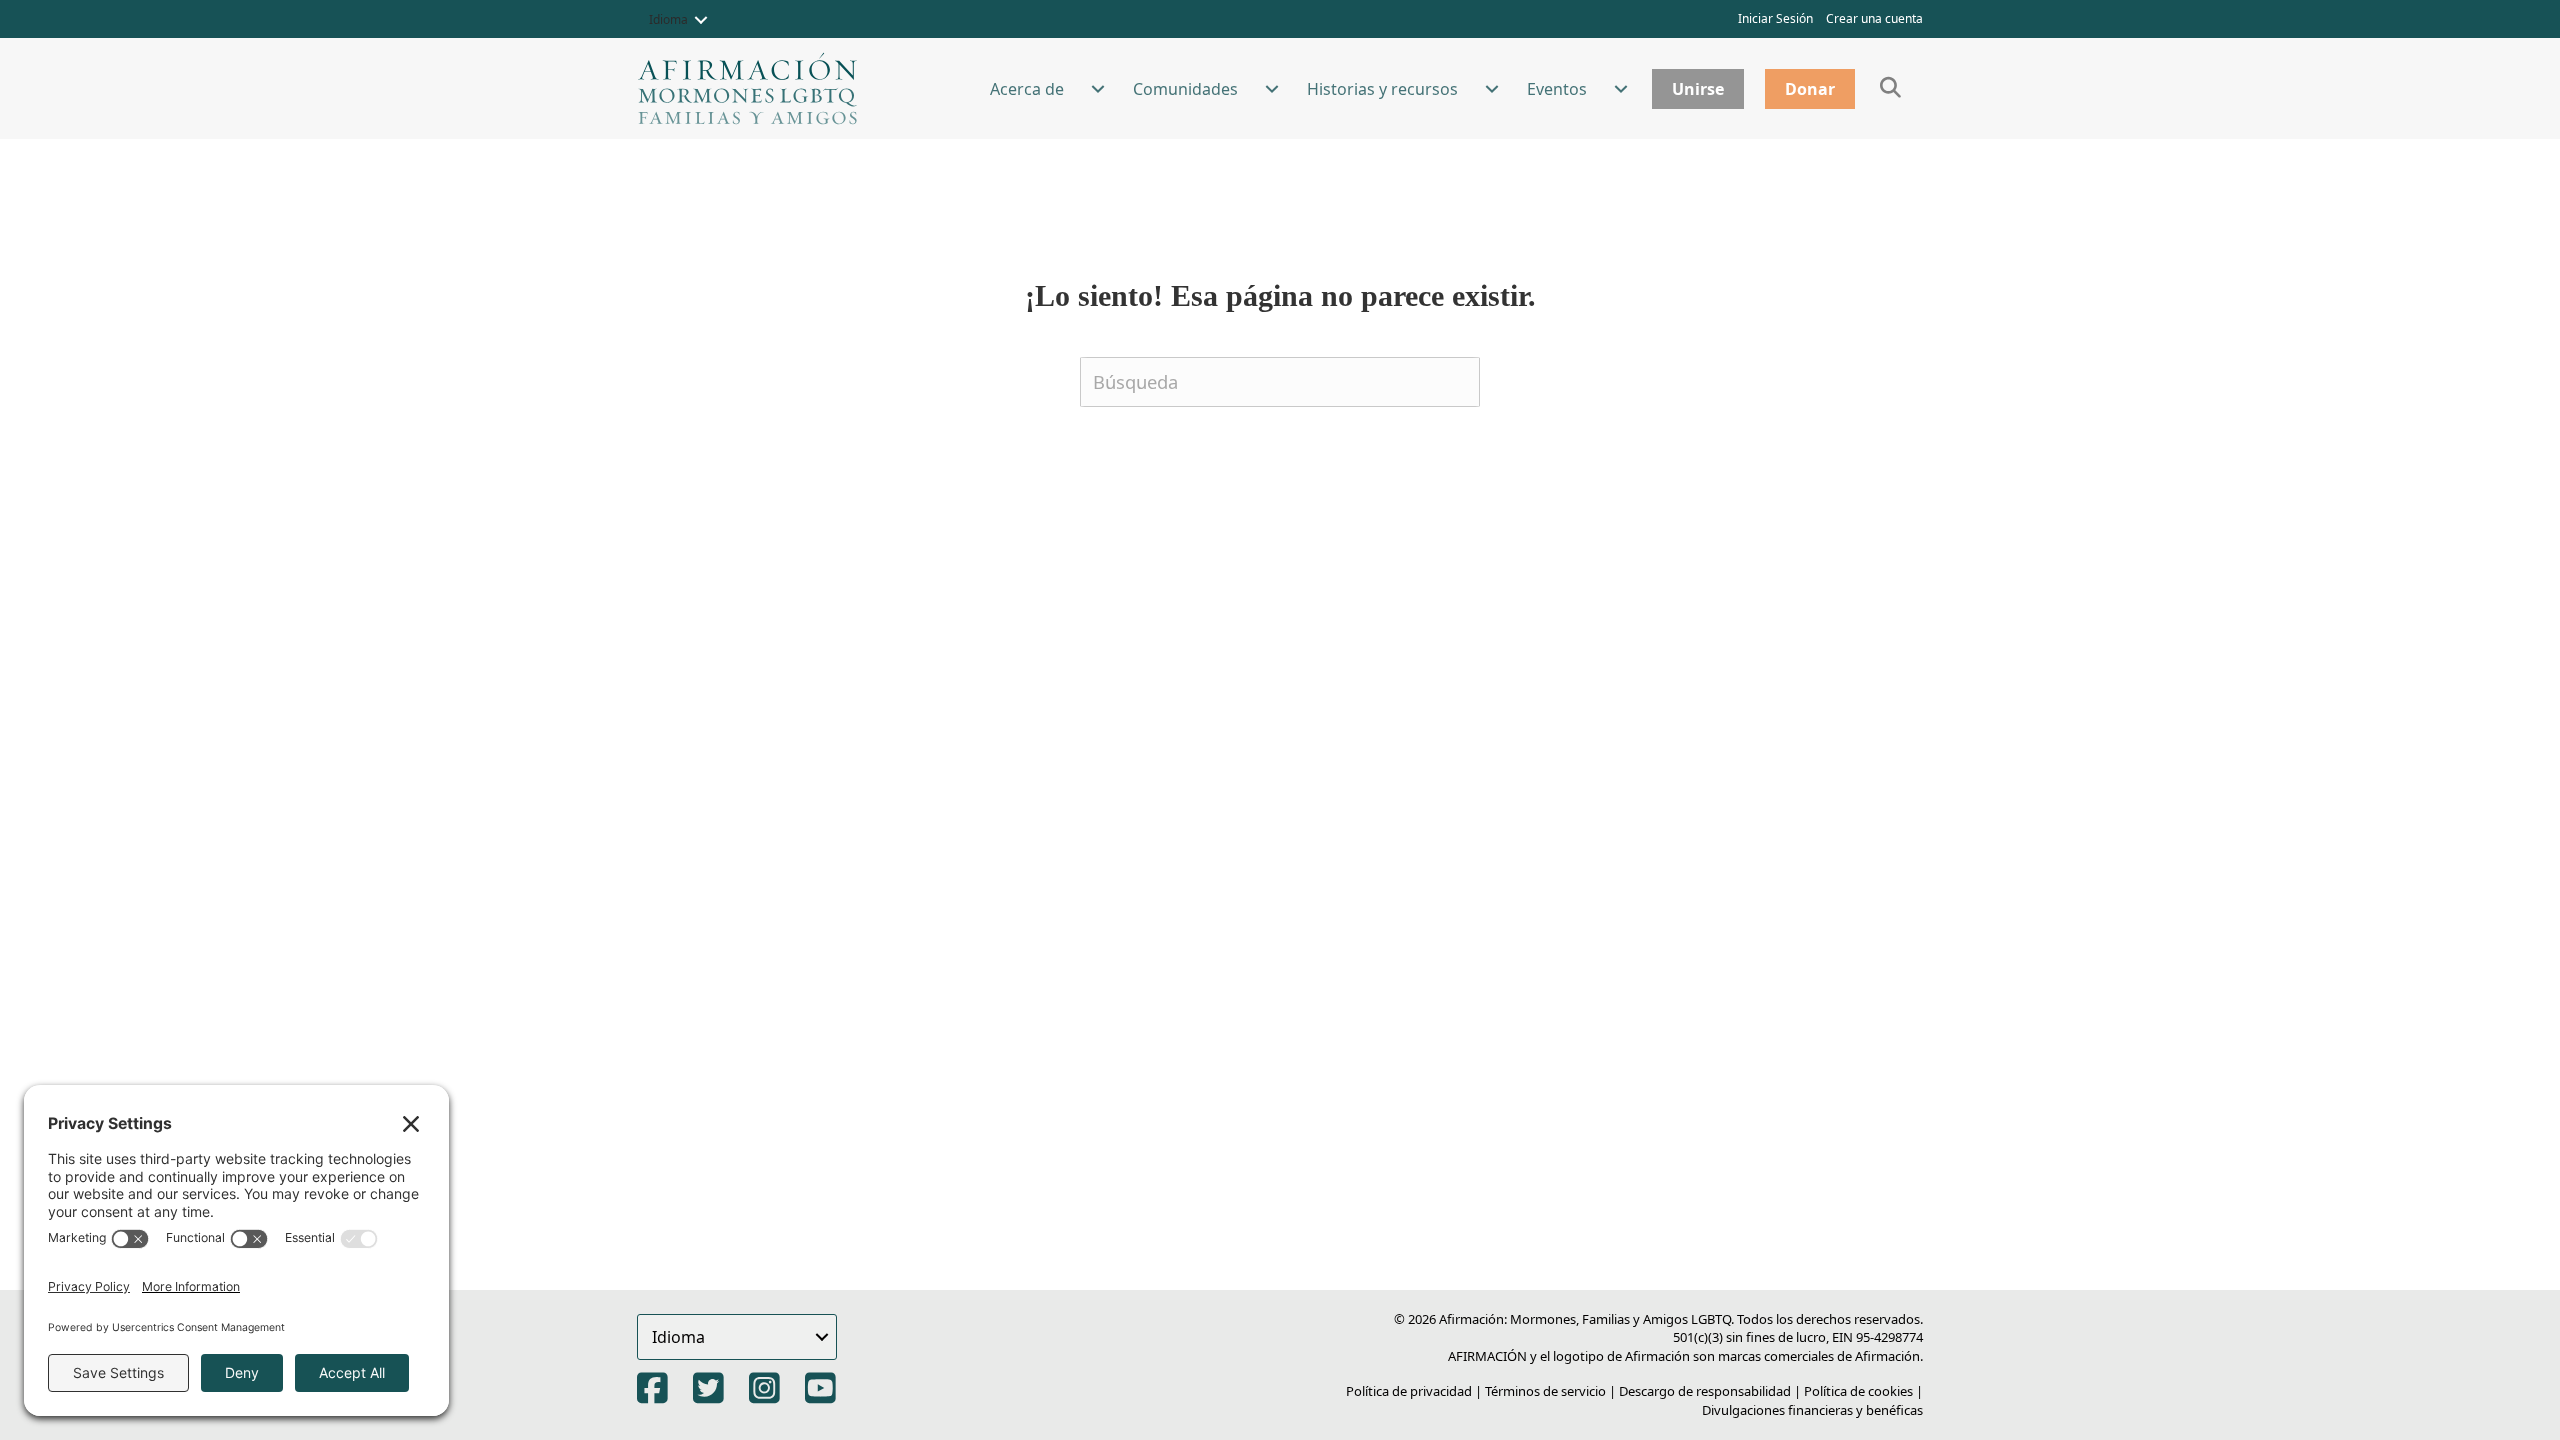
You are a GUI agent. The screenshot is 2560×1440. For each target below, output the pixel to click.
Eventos (1557, 89)
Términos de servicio (1545, 1391)
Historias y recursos (1382, 89)
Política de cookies (1858, 1391)
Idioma (668, 19)
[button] (701, 20)
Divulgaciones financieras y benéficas (1812, 1410)
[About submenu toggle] (1098, 89)
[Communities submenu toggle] (1272, 89)
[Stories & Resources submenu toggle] (1492, 89)
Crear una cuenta (1874, 18)
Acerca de (1027, 89)
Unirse (1698, 89)
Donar (1810, 89)
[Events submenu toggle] (1621, 89)
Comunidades (1185, 89)
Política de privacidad (1409, 1391)
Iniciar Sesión (1775, 18)
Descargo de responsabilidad (1705, 1391)
